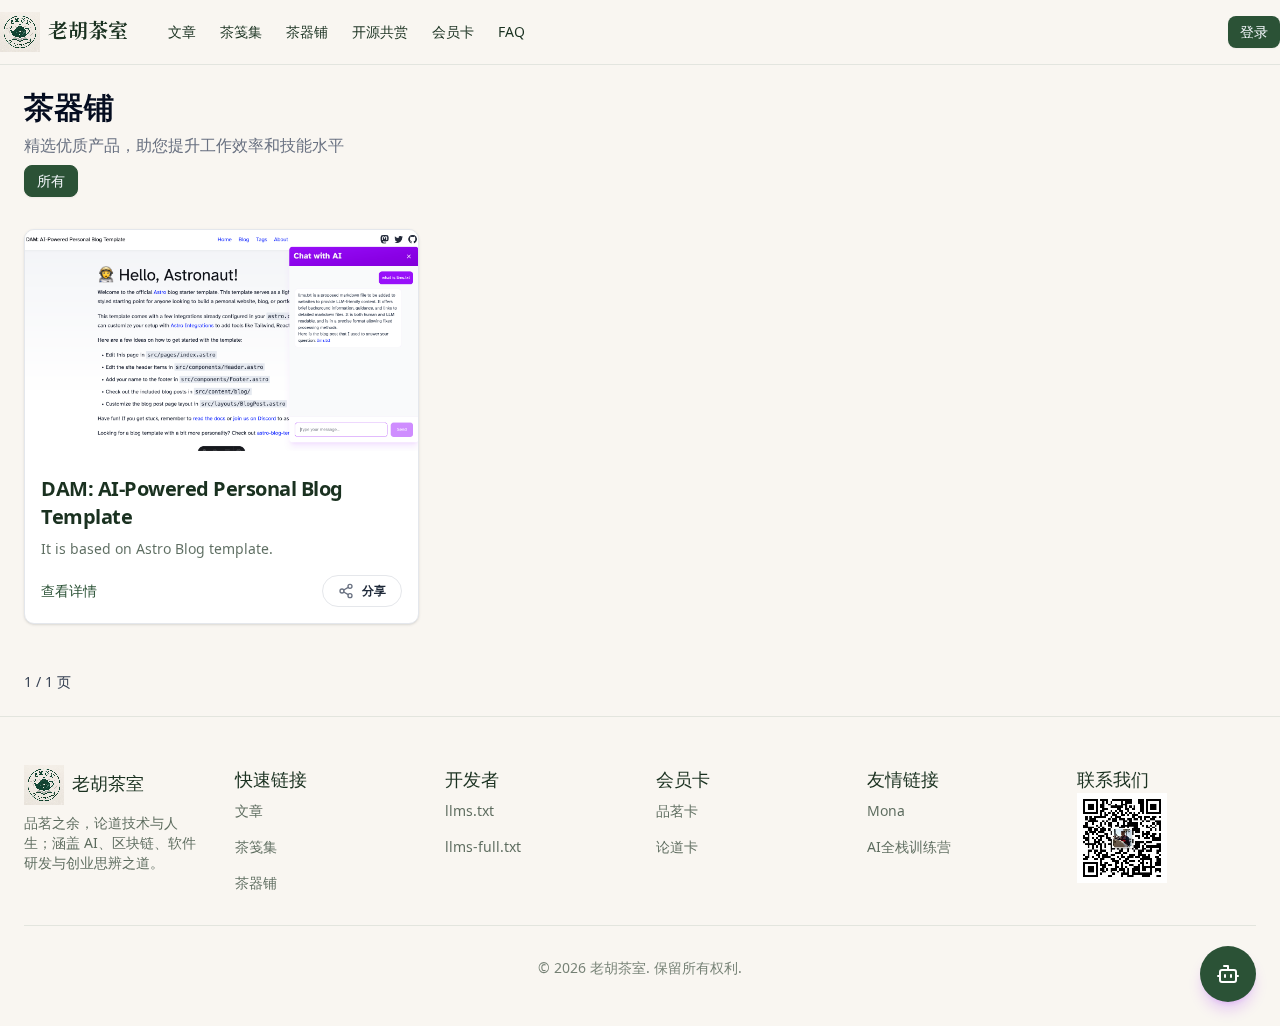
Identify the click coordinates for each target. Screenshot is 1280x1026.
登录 (1254, 31)
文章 (182, 31)
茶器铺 (307, 31)
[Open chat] (1228, 974)
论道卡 (677, 846)
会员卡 (453, 31)
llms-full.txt (483, 846)
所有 (51, 180)
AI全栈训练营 (909, 846)
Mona (886, 810)
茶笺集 (241, 31)
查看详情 (69, 590)
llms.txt (469, 810)
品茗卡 (677, 810)
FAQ (511, 31)
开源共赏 (380, 31)
